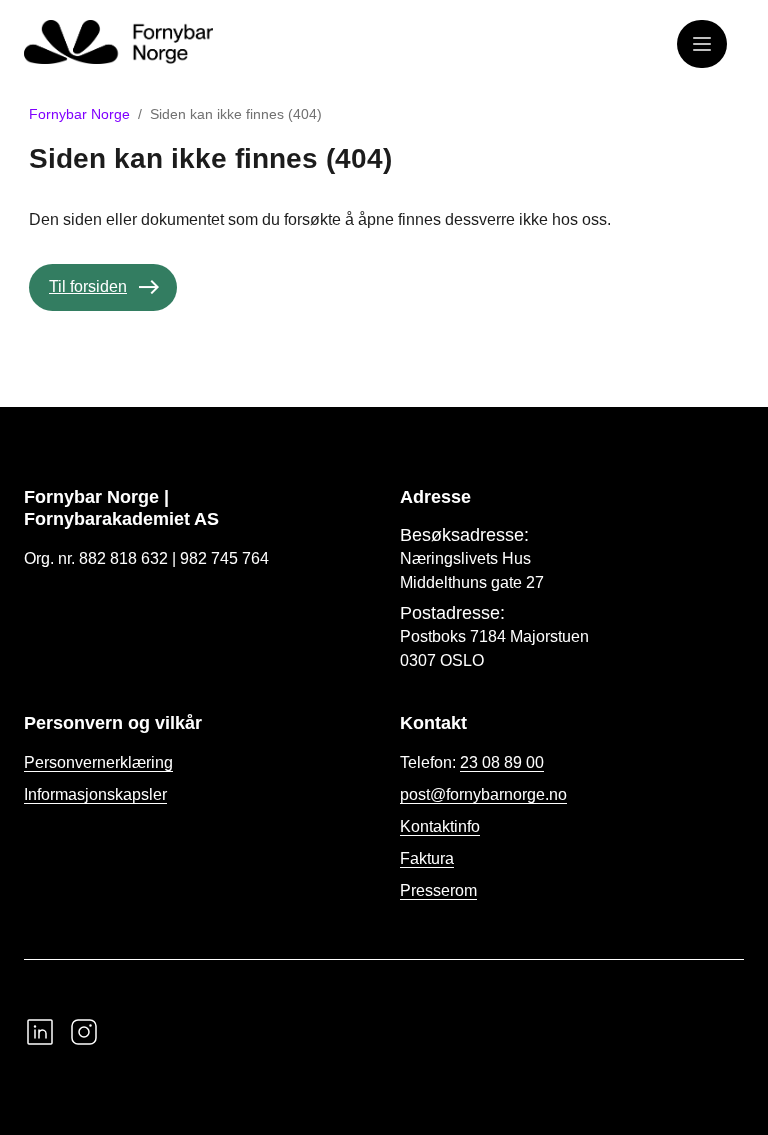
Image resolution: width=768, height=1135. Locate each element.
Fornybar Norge (79, 114)
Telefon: (472, 762)
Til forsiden (88, 286)
